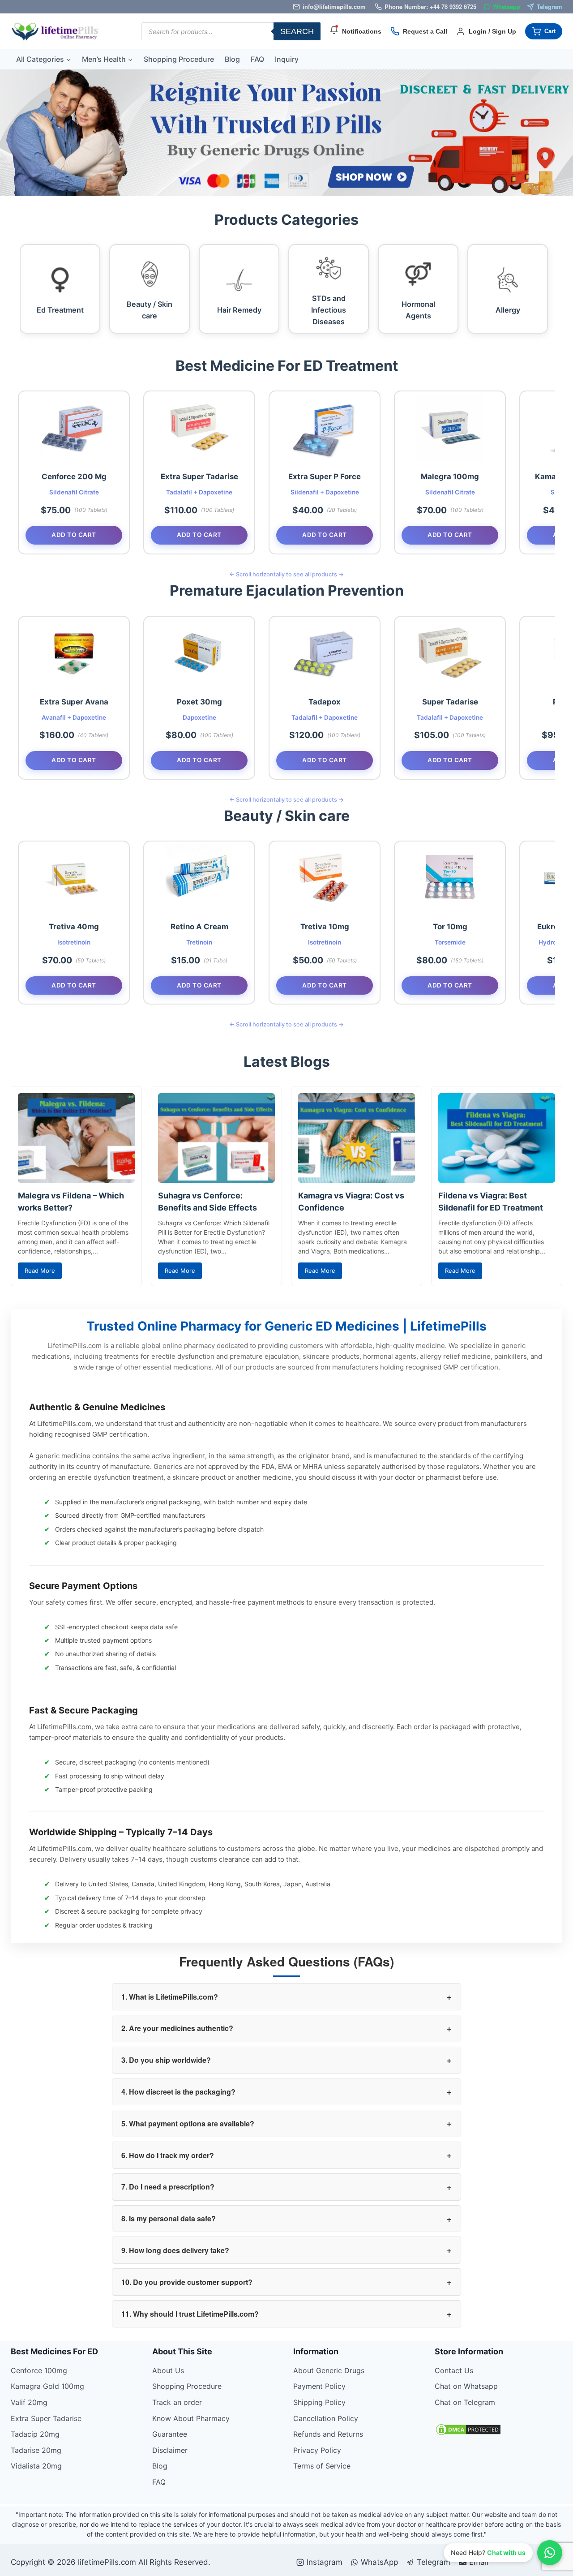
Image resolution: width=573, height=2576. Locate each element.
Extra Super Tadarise (199, 477)
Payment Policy (319, 2386)
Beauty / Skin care (150, 310)
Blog (232, 59)
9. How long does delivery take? (286, 2250)
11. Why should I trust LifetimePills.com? (286, 2314)
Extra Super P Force (325, 477)
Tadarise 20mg (36, 2450)
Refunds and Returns (328, 2434)
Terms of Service (322, 2466)
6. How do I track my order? (286, 2155)
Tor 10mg (450, 927)
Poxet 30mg (199, 702)
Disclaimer (170, 2450)
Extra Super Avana (74, 702)
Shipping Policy (319, 2402)
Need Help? (488, 2552)
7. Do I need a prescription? (286, 2187)
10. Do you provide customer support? (286, 2282)
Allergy (508, 310)
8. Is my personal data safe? (286, 2219)
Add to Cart (74, 535)
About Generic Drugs (329, 2370)
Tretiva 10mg (325, 927)
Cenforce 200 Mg (74, 477)
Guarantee (170, 2434)
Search (297, 31)
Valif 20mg (29, 2402)
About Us (168, 2370)
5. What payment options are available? (286, 2123)
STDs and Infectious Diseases (329, 310)
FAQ (257, 59)
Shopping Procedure (179, 59)
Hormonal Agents (418, 310)
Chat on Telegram (465, 2402)
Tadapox (325, 702)
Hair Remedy (239, 310)
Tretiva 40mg (74, 927)
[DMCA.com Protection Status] (499, 2430)
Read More (40, 1271)
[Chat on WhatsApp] (550, 2553)
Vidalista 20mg (36, 2466)
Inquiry (287, 59)
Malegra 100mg (450, 477)
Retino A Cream (199, 927)
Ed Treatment (60, 310)
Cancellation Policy (326, 2418)
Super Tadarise (450, 702)
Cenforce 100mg (39, 2370)
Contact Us (454, 2370)
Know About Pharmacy (191, 2418)
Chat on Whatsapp (466, 2386)
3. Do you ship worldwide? (286, 2060)
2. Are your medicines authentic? (286, 2028)
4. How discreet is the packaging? (286, 2091)
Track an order (177, 2402)
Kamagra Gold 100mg (47, 2386)
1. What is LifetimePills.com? (286, 1996)
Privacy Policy (317, 2450)
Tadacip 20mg (35, 2434)
